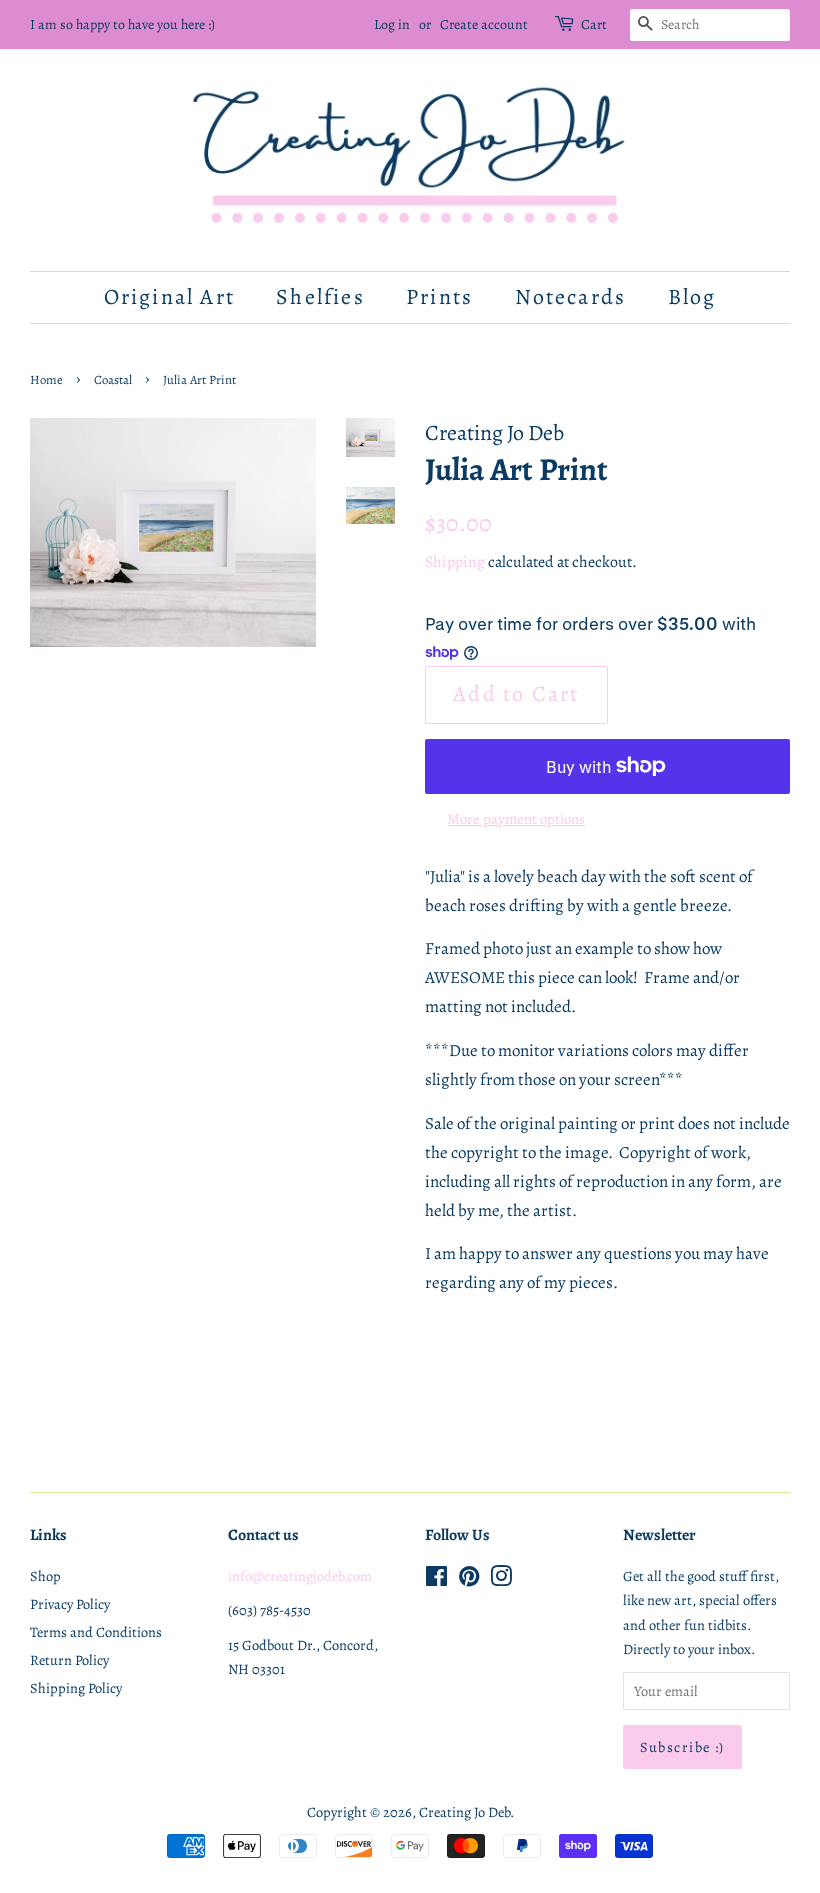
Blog (692, 297)
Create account (484, 24)
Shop (45, 1576)
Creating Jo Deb (464, 1812)
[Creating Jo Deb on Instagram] (501, 1580)
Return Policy (69, 1660)
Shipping (455, 562)
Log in (392, 24)
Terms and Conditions (96, 1632)
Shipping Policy (76, 1688)
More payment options (516, 819)
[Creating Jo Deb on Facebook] (436, 1580)
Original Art (169, 297)
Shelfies (320, 297)
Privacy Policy (70, 1604)
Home (46, 379)
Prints (439, 297)
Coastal (113, 379)
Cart (594, 24)
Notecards (571, 297)
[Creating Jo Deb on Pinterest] (469, 1580)
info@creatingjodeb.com (300, 1576)
